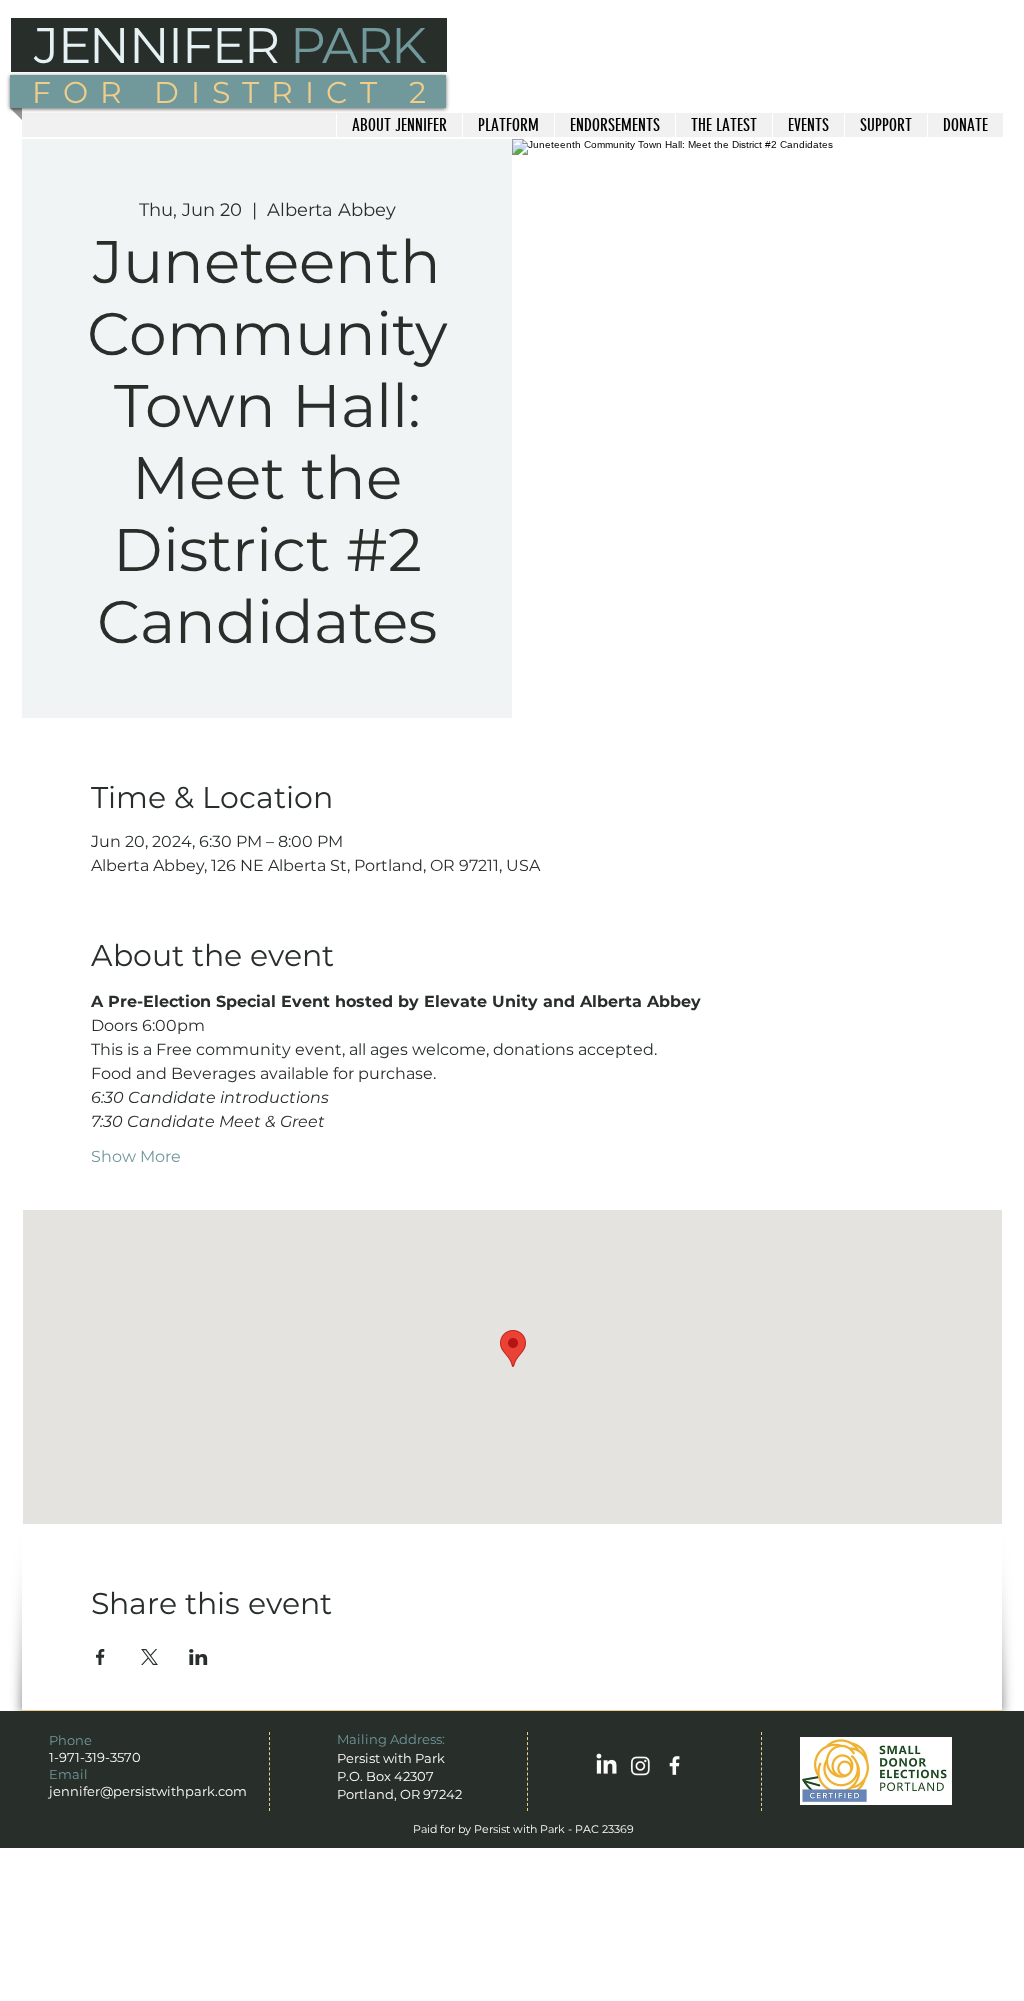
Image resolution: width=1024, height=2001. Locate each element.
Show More (136, 1156)
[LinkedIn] (606, 1765)
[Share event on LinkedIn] (198, 1657)
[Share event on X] (149, 1657)
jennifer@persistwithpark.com (148, 1791)
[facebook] (674, 1765)
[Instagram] (640, 1765)
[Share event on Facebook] (100, 1657)
